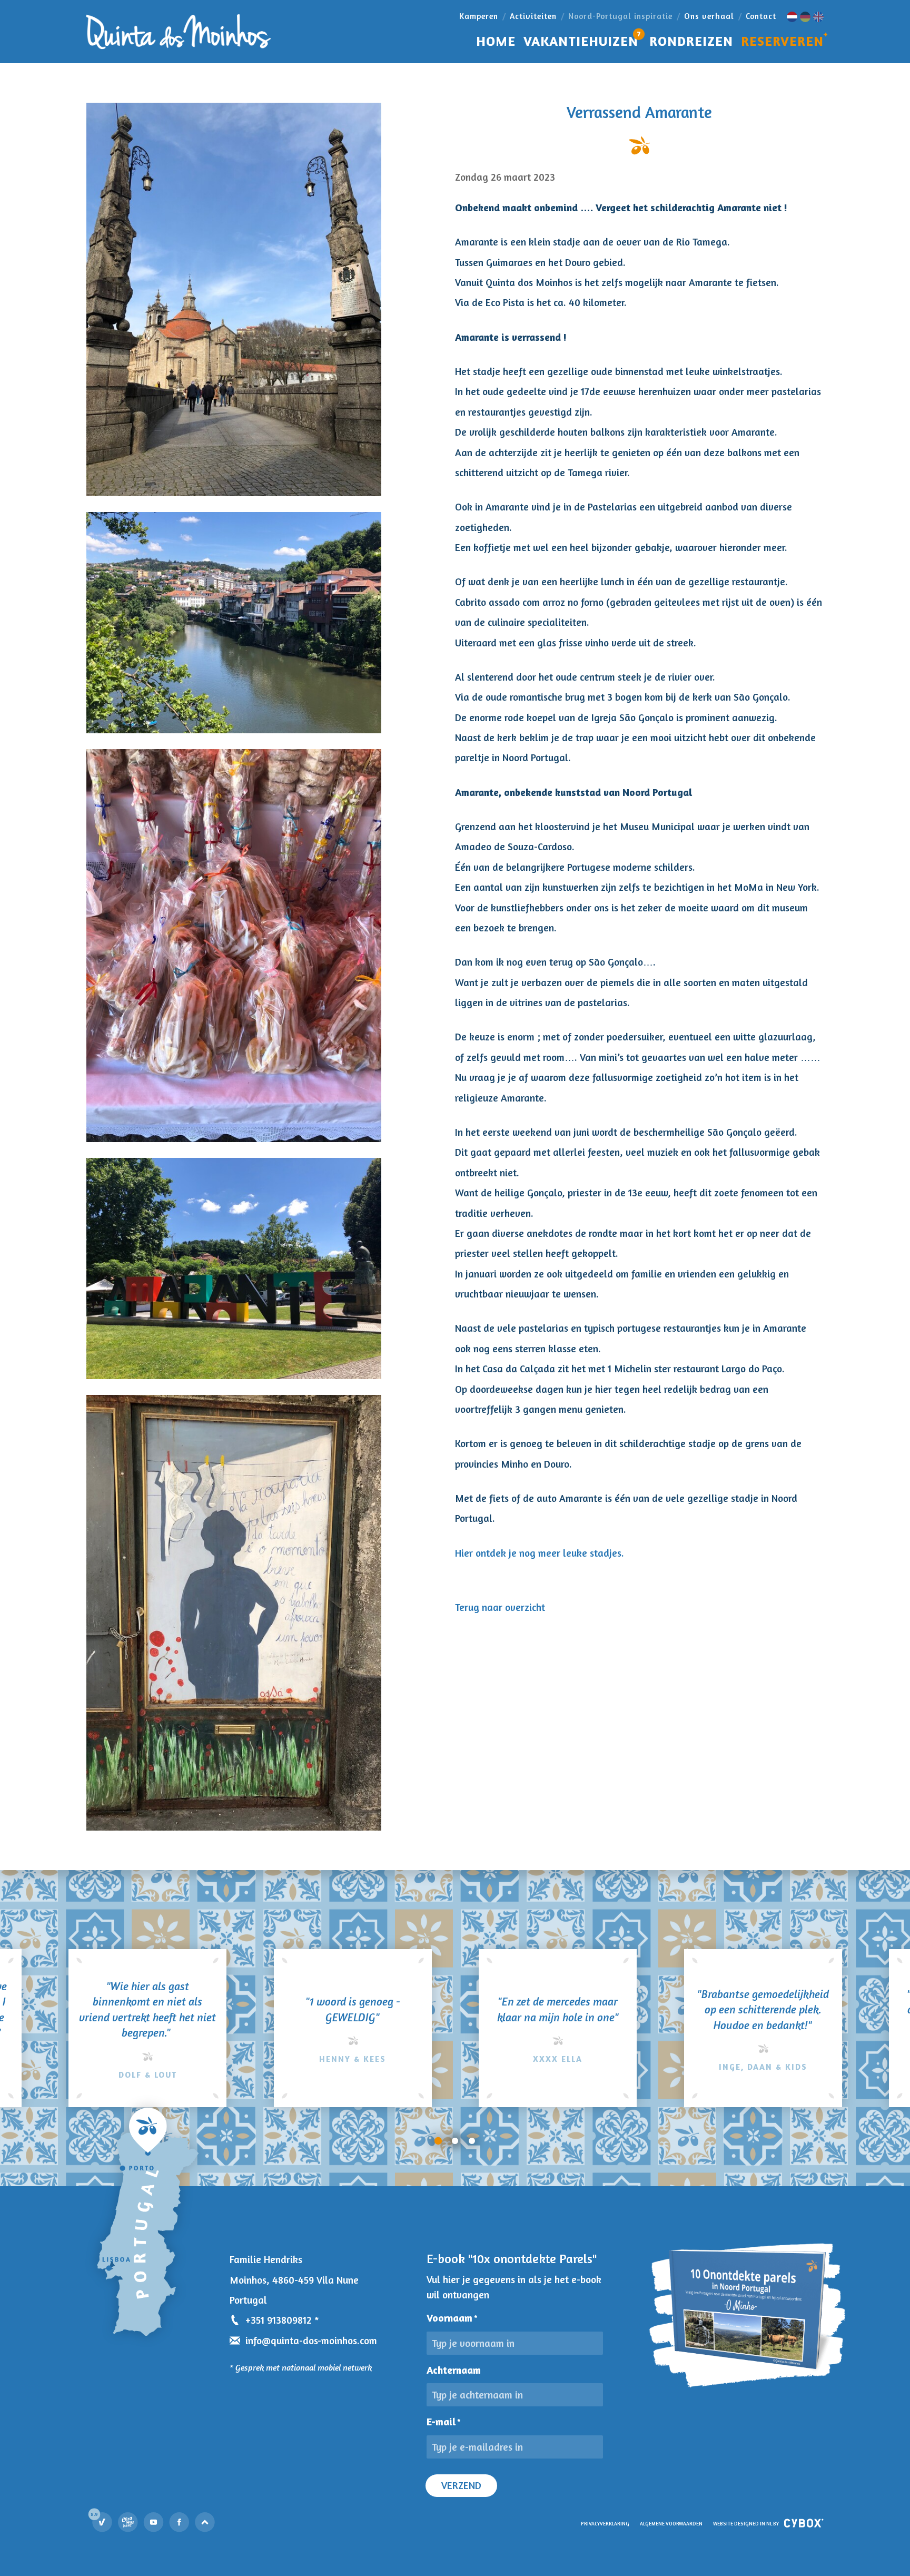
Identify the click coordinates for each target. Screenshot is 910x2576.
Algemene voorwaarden (671, 2524)
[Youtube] (154, 2522)
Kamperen (479, 16)
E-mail (444, 2422)
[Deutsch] (805, 17)
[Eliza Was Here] (128, 2522)
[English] (818, 17)
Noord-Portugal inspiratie (620, 16)
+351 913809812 (279, 2320)
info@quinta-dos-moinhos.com (311, 2341)
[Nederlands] (792, 17)
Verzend (461, 2485)
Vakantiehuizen (582, 39)
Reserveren (782, 41)
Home (496, 41)
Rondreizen (691, 41)
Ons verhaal (709, 16)
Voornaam (452, 2318)
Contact (761, 16)
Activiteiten (533, 16)
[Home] (179, 32)
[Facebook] (180, 2522)
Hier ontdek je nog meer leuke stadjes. (540, 1553)
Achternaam (454, 2370)
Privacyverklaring (605, 2524)
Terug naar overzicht (500, 1607)
